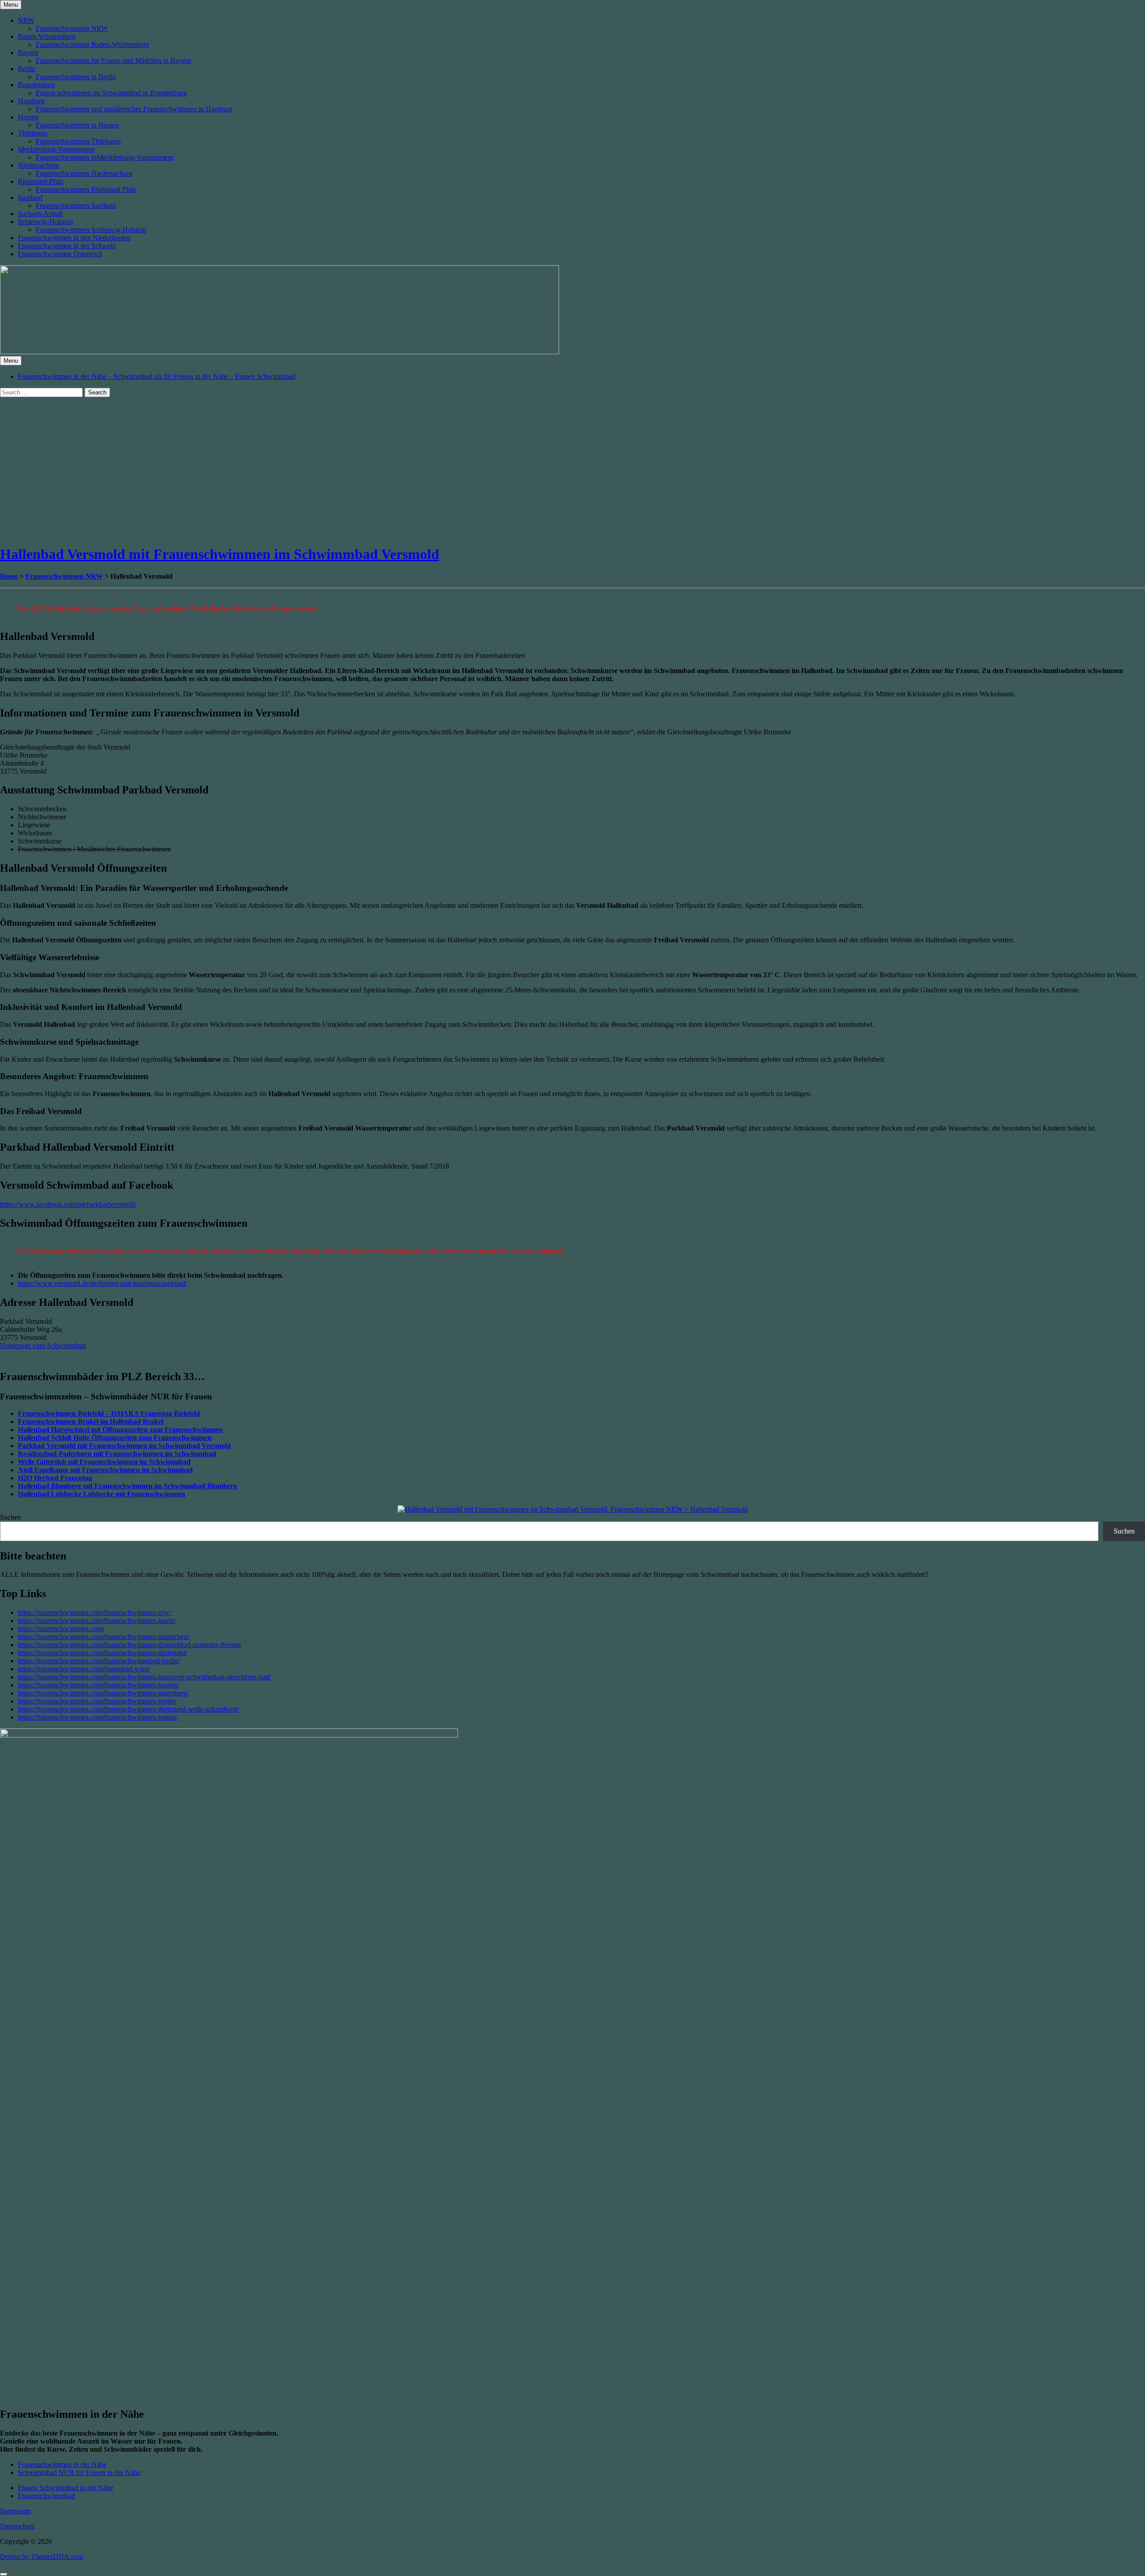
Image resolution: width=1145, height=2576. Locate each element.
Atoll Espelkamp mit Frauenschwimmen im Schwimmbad (105, 1470)
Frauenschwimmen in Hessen (77, 125)
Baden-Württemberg (47, 36)
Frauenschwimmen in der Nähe (62, 2464)
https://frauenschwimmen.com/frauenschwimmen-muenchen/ (104, 1637)
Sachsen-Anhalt (40, 214)
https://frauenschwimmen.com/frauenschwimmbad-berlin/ (99, 1661)
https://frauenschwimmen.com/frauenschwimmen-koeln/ (97, 1621)
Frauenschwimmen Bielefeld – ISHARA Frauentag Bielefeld (109, 1413)
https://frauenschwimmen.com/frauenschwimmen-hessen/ (98, 1685)
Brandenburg (36, 85)
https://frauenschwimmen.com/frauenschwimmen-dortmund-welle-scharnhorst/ (129, 1709)
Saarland (30, 197)
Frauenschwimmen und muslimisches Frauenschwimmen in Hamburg (134, 109)
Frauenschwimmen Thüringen (78, 141)
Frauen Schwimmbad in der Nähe (66, 2488)
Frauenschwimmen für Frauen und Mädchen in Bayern (113, 61)
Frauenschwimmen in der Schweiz (67, 246)
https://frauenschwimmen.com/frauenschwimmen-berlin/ (97, 1701)
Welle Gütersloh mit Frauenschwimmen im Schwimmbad (104, 1462)
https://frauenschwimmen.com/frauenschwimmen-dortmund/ (103, 1653)
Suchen (11, 1517)
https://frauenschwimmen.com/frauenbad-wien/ (84, 1669)
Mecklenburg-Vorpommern (56, 149)
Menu (11, 5)
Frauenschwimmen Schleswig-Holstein (91, 230)
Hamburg (31, 101)
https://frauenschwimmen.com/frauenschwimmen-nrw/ (95, 1612)
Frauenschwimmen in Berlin (76, 77)
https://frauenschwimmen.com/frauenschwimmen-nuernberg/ (103, 1693)
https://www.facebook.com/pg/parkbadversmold (68, 1204)
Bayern (28, 53)
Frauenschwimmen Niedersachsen (84, 173)
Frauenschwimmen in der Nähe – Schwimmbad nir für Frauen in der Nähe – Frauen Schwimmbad (157, 376)
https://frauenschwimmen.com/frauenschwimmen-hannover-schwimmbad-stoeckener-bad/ (144, 1677)
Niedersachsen (38, 165)
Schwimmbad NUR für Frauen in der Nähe (79, 2472)
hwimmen (170, 1494)
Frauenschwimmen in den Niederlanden (74, 238)
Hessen (28, 117)
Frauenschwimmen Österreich (60, 254)
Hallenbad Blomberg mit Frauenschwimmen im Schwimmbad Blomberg (127, 1486)
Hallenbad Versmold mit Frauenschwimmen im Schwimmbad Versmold (220, 554)
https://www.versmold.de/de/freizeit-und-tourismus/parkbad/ (102, 1283)
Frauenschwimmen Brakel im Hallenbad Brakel (91, 1421)
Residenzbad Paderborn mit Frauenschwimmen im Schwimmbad (117, 1454)
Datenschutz (17, 2526)
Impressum (15, 2511)
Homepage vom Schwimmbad (43, 1345)
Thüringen (33, 133)
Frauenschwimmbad (47, 2496)
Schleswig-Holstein (45, 222)
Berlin (27, 69)
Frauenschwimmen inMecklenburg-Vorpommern (105, 157)
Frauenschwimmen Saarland (76, 205)
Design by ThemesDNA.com (42, 2557)
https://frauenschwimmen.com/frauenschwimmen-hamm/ (98, 1717)
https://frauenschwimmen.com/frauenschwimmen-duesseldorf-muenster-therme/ (130, 1645)
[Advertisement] (268, 474)
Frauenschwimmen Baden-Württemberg (92, 44)
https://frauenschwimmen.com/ (61, 1629)
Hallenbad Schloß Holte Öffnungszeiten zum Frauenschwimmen (115, 1438)
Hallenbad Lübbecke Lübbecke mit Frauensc (87, 1494)
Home (9, 576)
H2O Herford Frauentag (55, 1478)
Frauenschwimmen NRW (72, 28)
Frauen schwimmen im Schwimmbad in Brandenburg (111, 93)
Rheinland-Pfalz (41, 181)
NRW (26, 20)
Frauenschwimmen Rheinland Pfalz (86, 189)
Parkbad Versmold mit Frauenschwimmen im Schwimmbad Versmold (124, 1446)
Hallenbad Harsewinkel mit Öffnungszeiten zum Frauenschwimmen (120, 1430)
